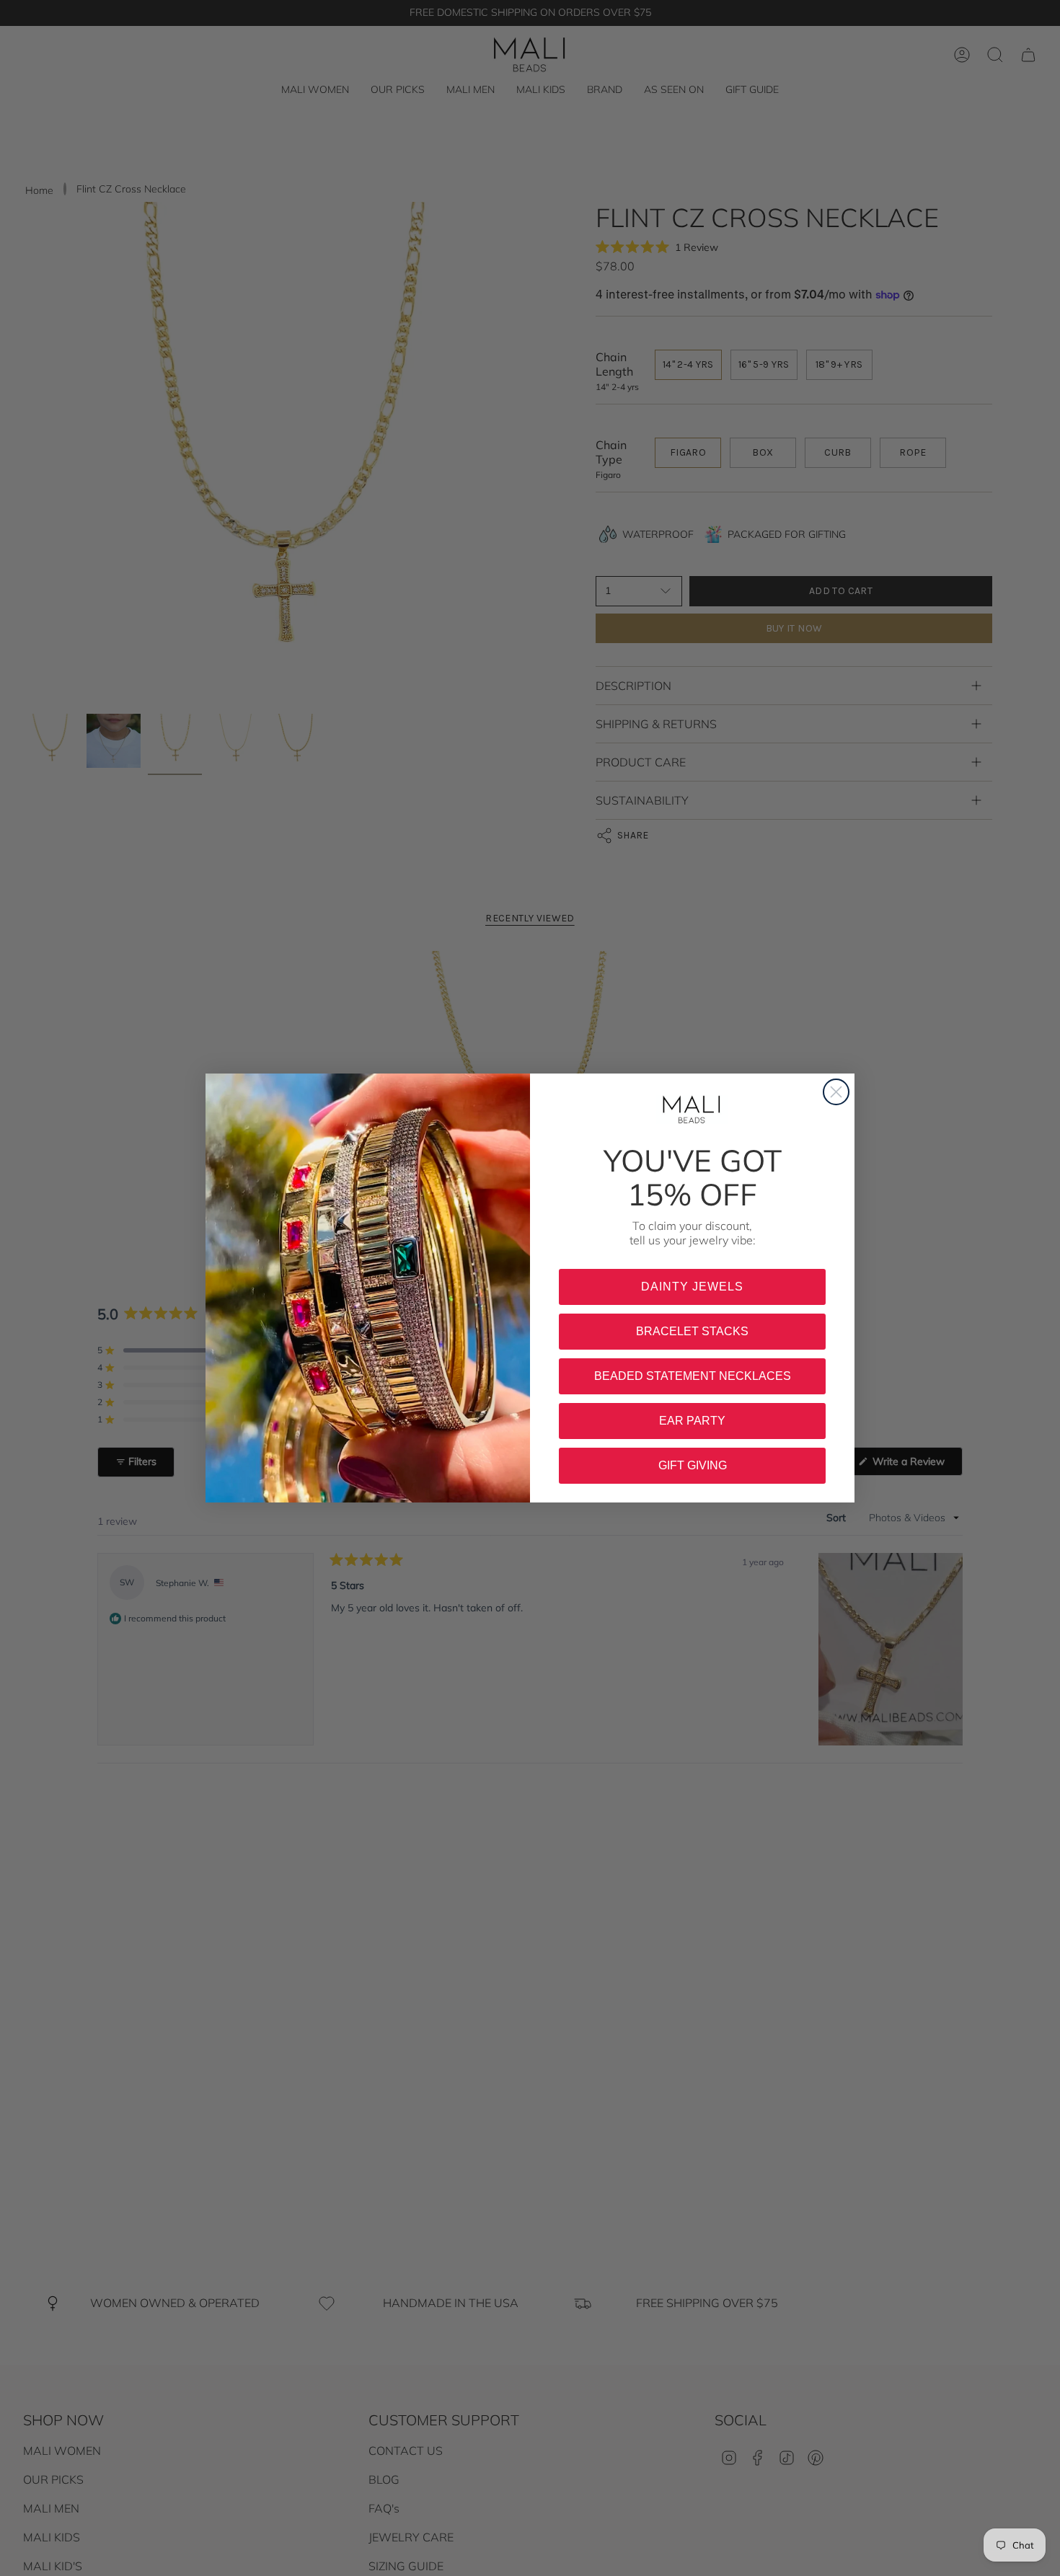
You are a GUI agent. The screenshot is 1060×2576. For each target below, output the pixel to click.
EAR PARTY (692, 1421)
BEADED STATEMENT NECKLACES (693, 1376)
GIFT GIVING (693, 1465)
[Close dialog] (836, 1092)
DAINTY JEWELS (692, 1287)
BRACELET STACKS (692, 1331)
